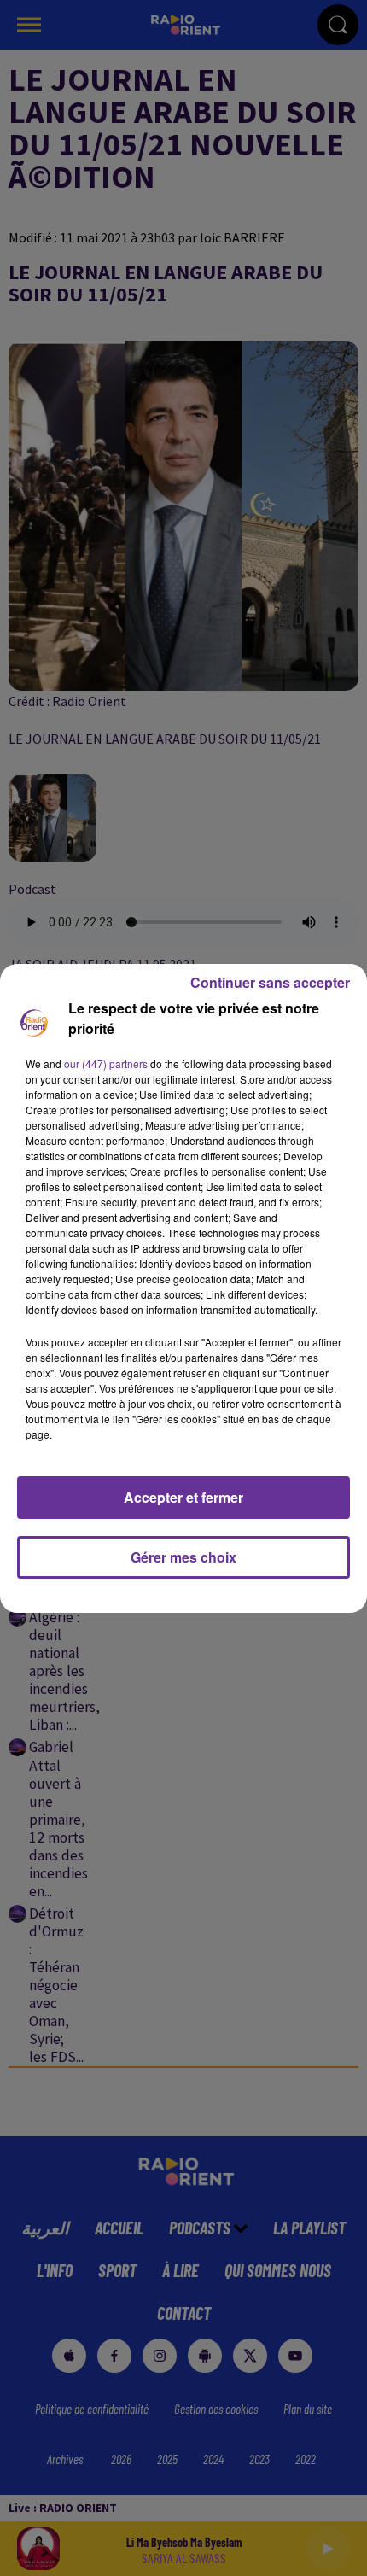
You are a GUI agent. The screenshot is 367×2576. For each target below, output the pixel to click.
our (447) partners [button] (106, 1063)
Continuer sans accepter (270, 982)
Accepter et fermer (183, 1497)
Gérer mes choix (183, 1557)
